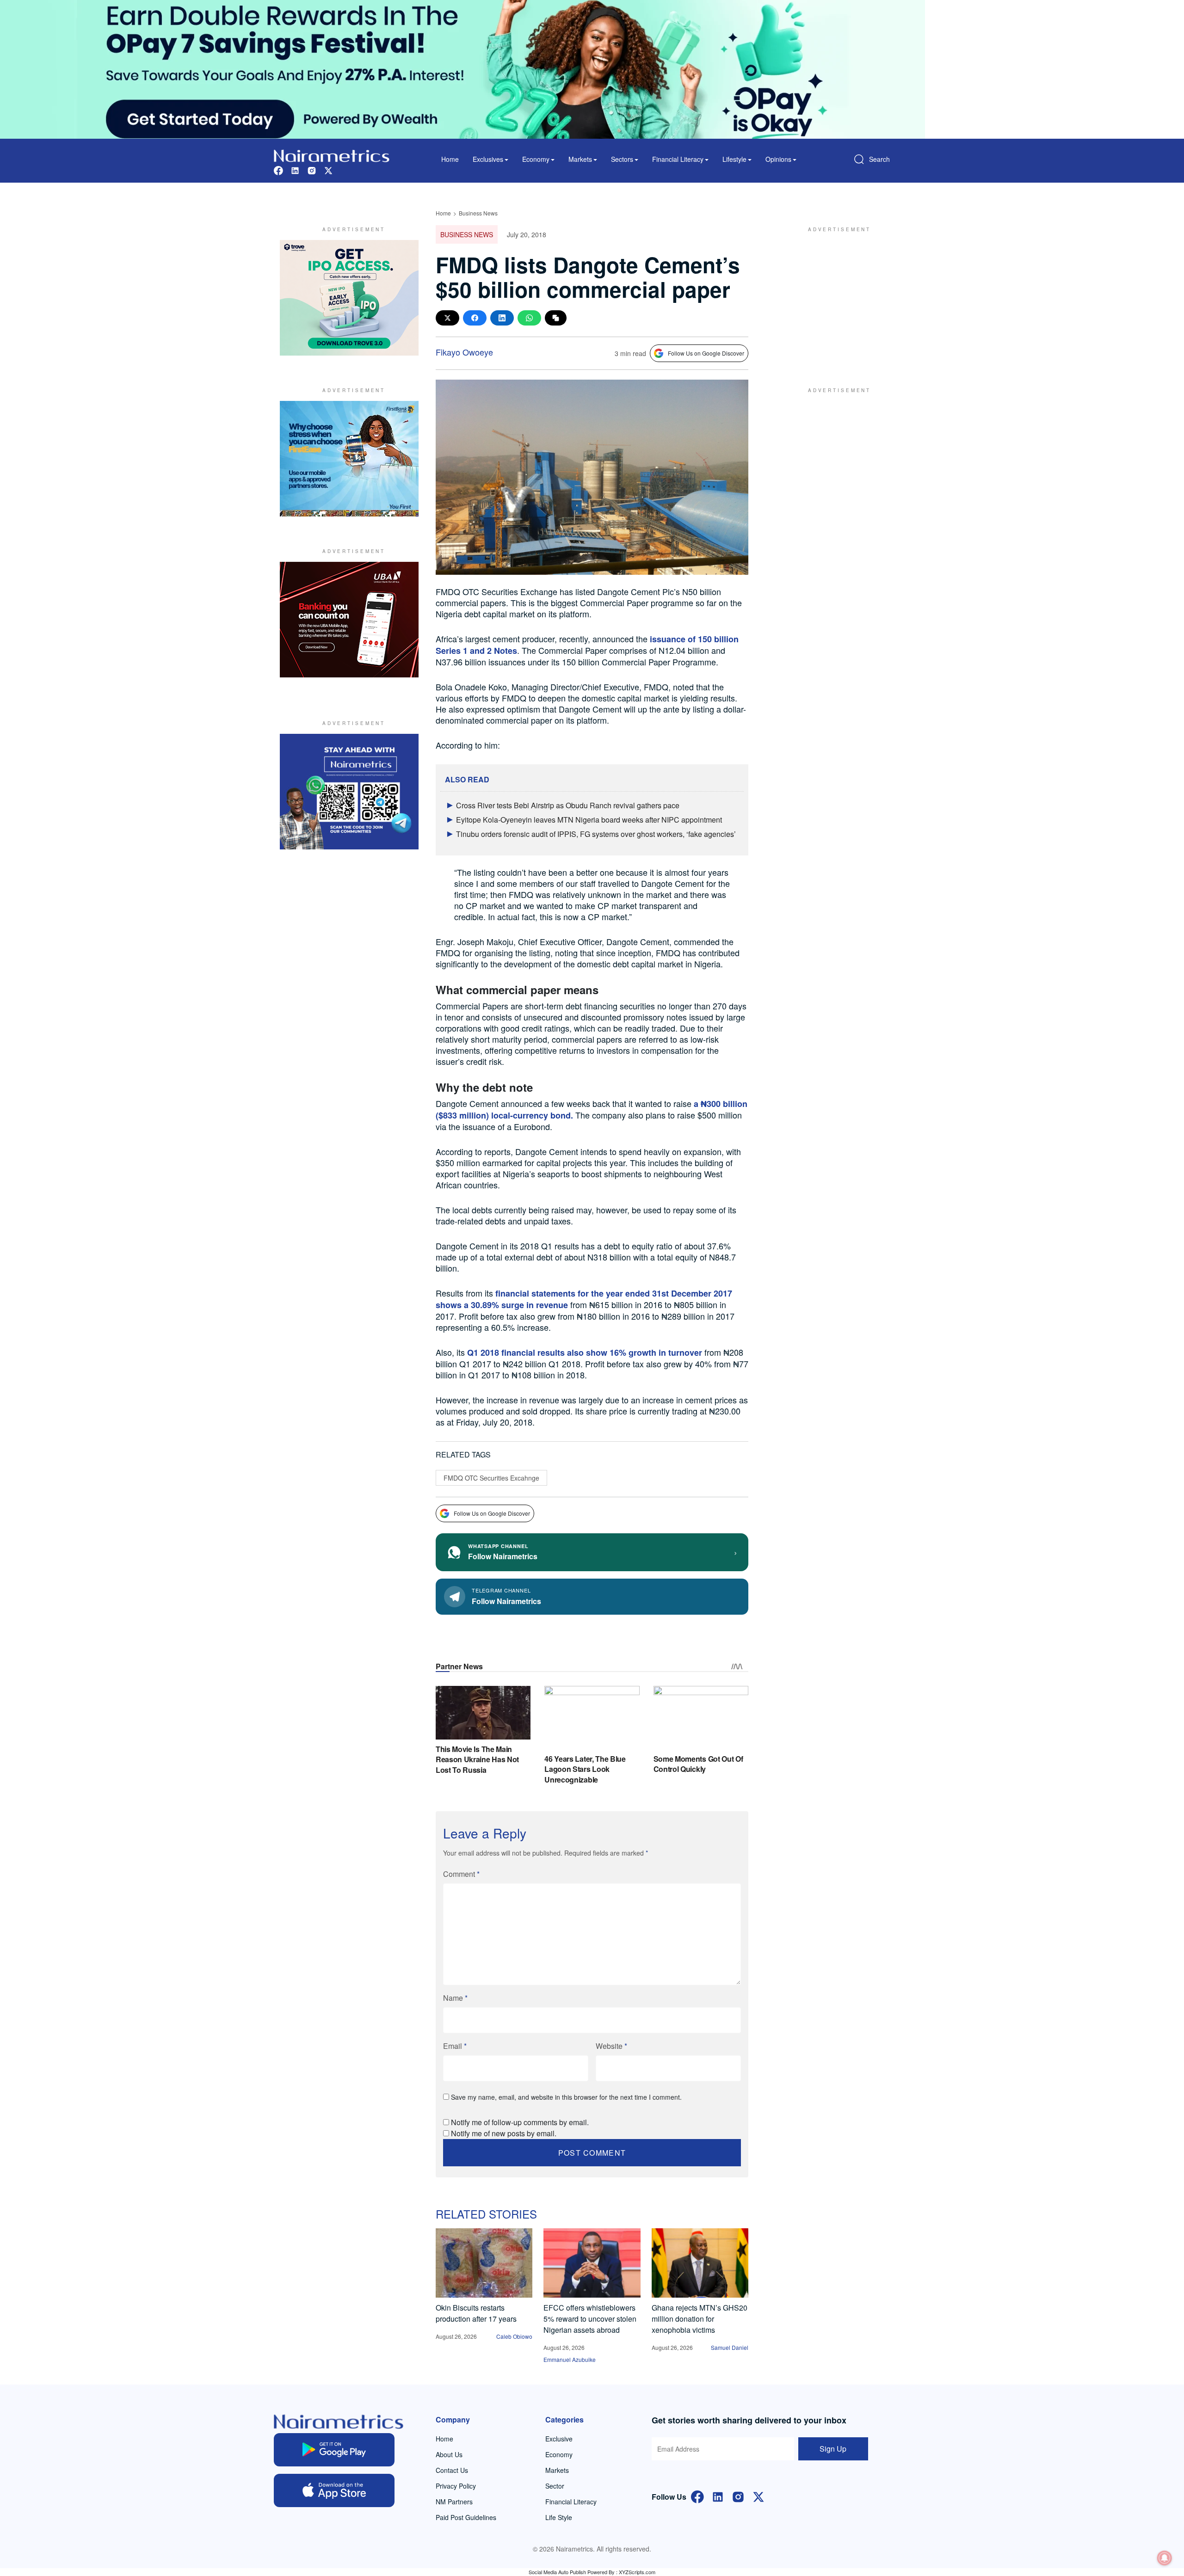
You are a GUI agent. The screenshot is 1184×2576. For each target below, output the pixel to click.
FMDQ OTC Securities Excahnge (491, 1478)
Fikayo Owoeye (464, 352)
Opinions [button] (778, 159)
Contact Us (452, 2470)
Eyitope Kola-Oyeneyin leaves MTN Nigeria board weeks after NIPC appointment (589, 820)
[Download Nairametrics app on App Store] (334, 2490)
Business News (478, 213)
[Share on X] (447, 318)
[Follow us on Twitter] (328, 169)
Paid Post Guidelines (466, 2517)
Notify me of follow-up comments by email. (520, 2122)
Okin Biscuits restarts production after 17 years (476, 2313)
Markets (557, 2470)
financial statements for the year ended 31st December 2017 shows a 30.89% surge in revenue (584, 1299)
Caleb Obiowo (514, 2336)
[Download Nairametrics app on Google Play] (334, 2450)
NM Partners (454, 2502)
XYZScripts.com (637, 2572)
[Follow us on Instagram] (312, 169)
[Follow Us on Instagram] (738, 2496)
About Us (449, 2454)
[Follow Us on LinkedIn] (718, 2496)
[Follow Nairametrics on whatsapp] (349, 792)
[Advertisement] (835, 298)
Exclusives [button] (488, 159)
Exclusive (559, 2439)
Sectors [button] (622, 159)
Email (455, 2046)
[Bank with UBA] (349, 620)
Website (611, 2046)
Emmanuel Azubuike (570, 2359)
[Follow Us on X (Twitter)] (758, 2496)
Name (455, 1998)
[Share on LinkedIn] (502, 318)
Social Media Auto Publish (557, 2572)
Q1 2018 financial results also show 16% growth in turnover (583, 1353)
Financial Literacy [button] (678, 159)
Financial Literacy (571, 2502)
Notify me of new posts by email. (504, 2133)
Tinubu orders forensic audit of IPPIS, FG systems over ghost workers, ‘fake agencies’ (596, 834)
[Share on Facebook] (475, 318)
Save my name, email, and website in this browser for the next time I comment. (566, 2097)
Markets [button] (580, 159)
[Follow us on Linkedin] (295, 169)
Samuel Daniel (730, 2347)
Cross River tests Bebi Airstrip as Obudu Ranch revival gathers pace (568, 805)
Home (450, 159)
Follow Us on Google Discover (706, 353)
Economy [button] (536, 159)
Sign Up (833, 2449)
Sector (555, 2486)
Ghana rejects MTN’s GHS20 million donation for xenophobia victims (700, 2319)
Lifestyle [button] (734, 159)
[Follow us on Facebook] (278, 169)
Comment (461, 1874)
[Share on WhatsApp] (529, 318)
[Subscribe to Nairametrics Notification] (1165, 2558)
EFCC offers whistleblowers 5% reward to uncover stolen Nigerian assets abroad (590, 2319)
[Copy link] (556, 318)
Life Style (559, 2517)
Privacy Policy (456, 2486)
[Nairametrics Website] (332, 155)
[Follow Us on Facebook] (697, 2496)
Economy (559, 2454)
